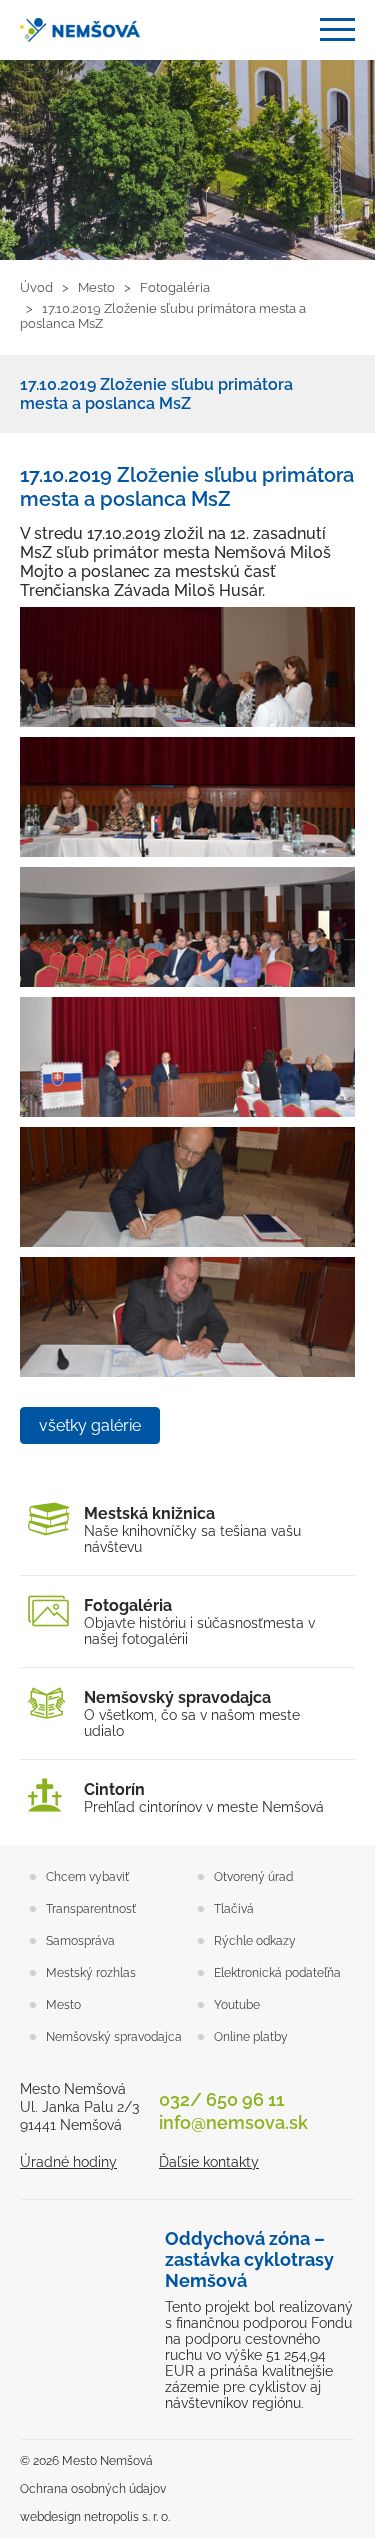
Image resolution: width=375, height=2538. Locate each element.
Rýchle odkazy (255, 1941)
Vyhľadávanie (289, 30)
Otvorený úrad (253, 1877)
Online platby (251, 2037)
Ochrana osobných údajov (93, 2489)
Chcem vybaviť (87, 1877)
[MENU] (337, 29)
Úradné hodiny (68, 2162)
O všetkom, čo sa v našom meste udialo (192, 1713)
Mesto (63, 2005)
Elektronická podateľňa (277, 1973)
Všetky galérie (90, 1425)
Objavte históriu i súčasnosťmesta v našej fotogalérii (199, 1621)
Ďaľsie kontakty (209, 2162)
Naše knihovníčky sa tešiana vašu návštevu (192, 1529)
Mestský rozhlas (91, 1973)
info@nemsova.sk (233, 2122)
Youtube (237, 2005)
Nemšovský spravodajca (114, 2037)
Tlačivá (234, 1909)
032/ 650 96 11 (221, 2099)
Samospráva (80, 1941)
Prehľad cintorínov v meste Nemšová (204, 1797)
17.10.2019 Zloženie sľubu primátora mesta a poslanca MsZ (156, 394)
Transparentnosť (91, 1909)
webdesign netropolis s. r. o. (95, 2517)
